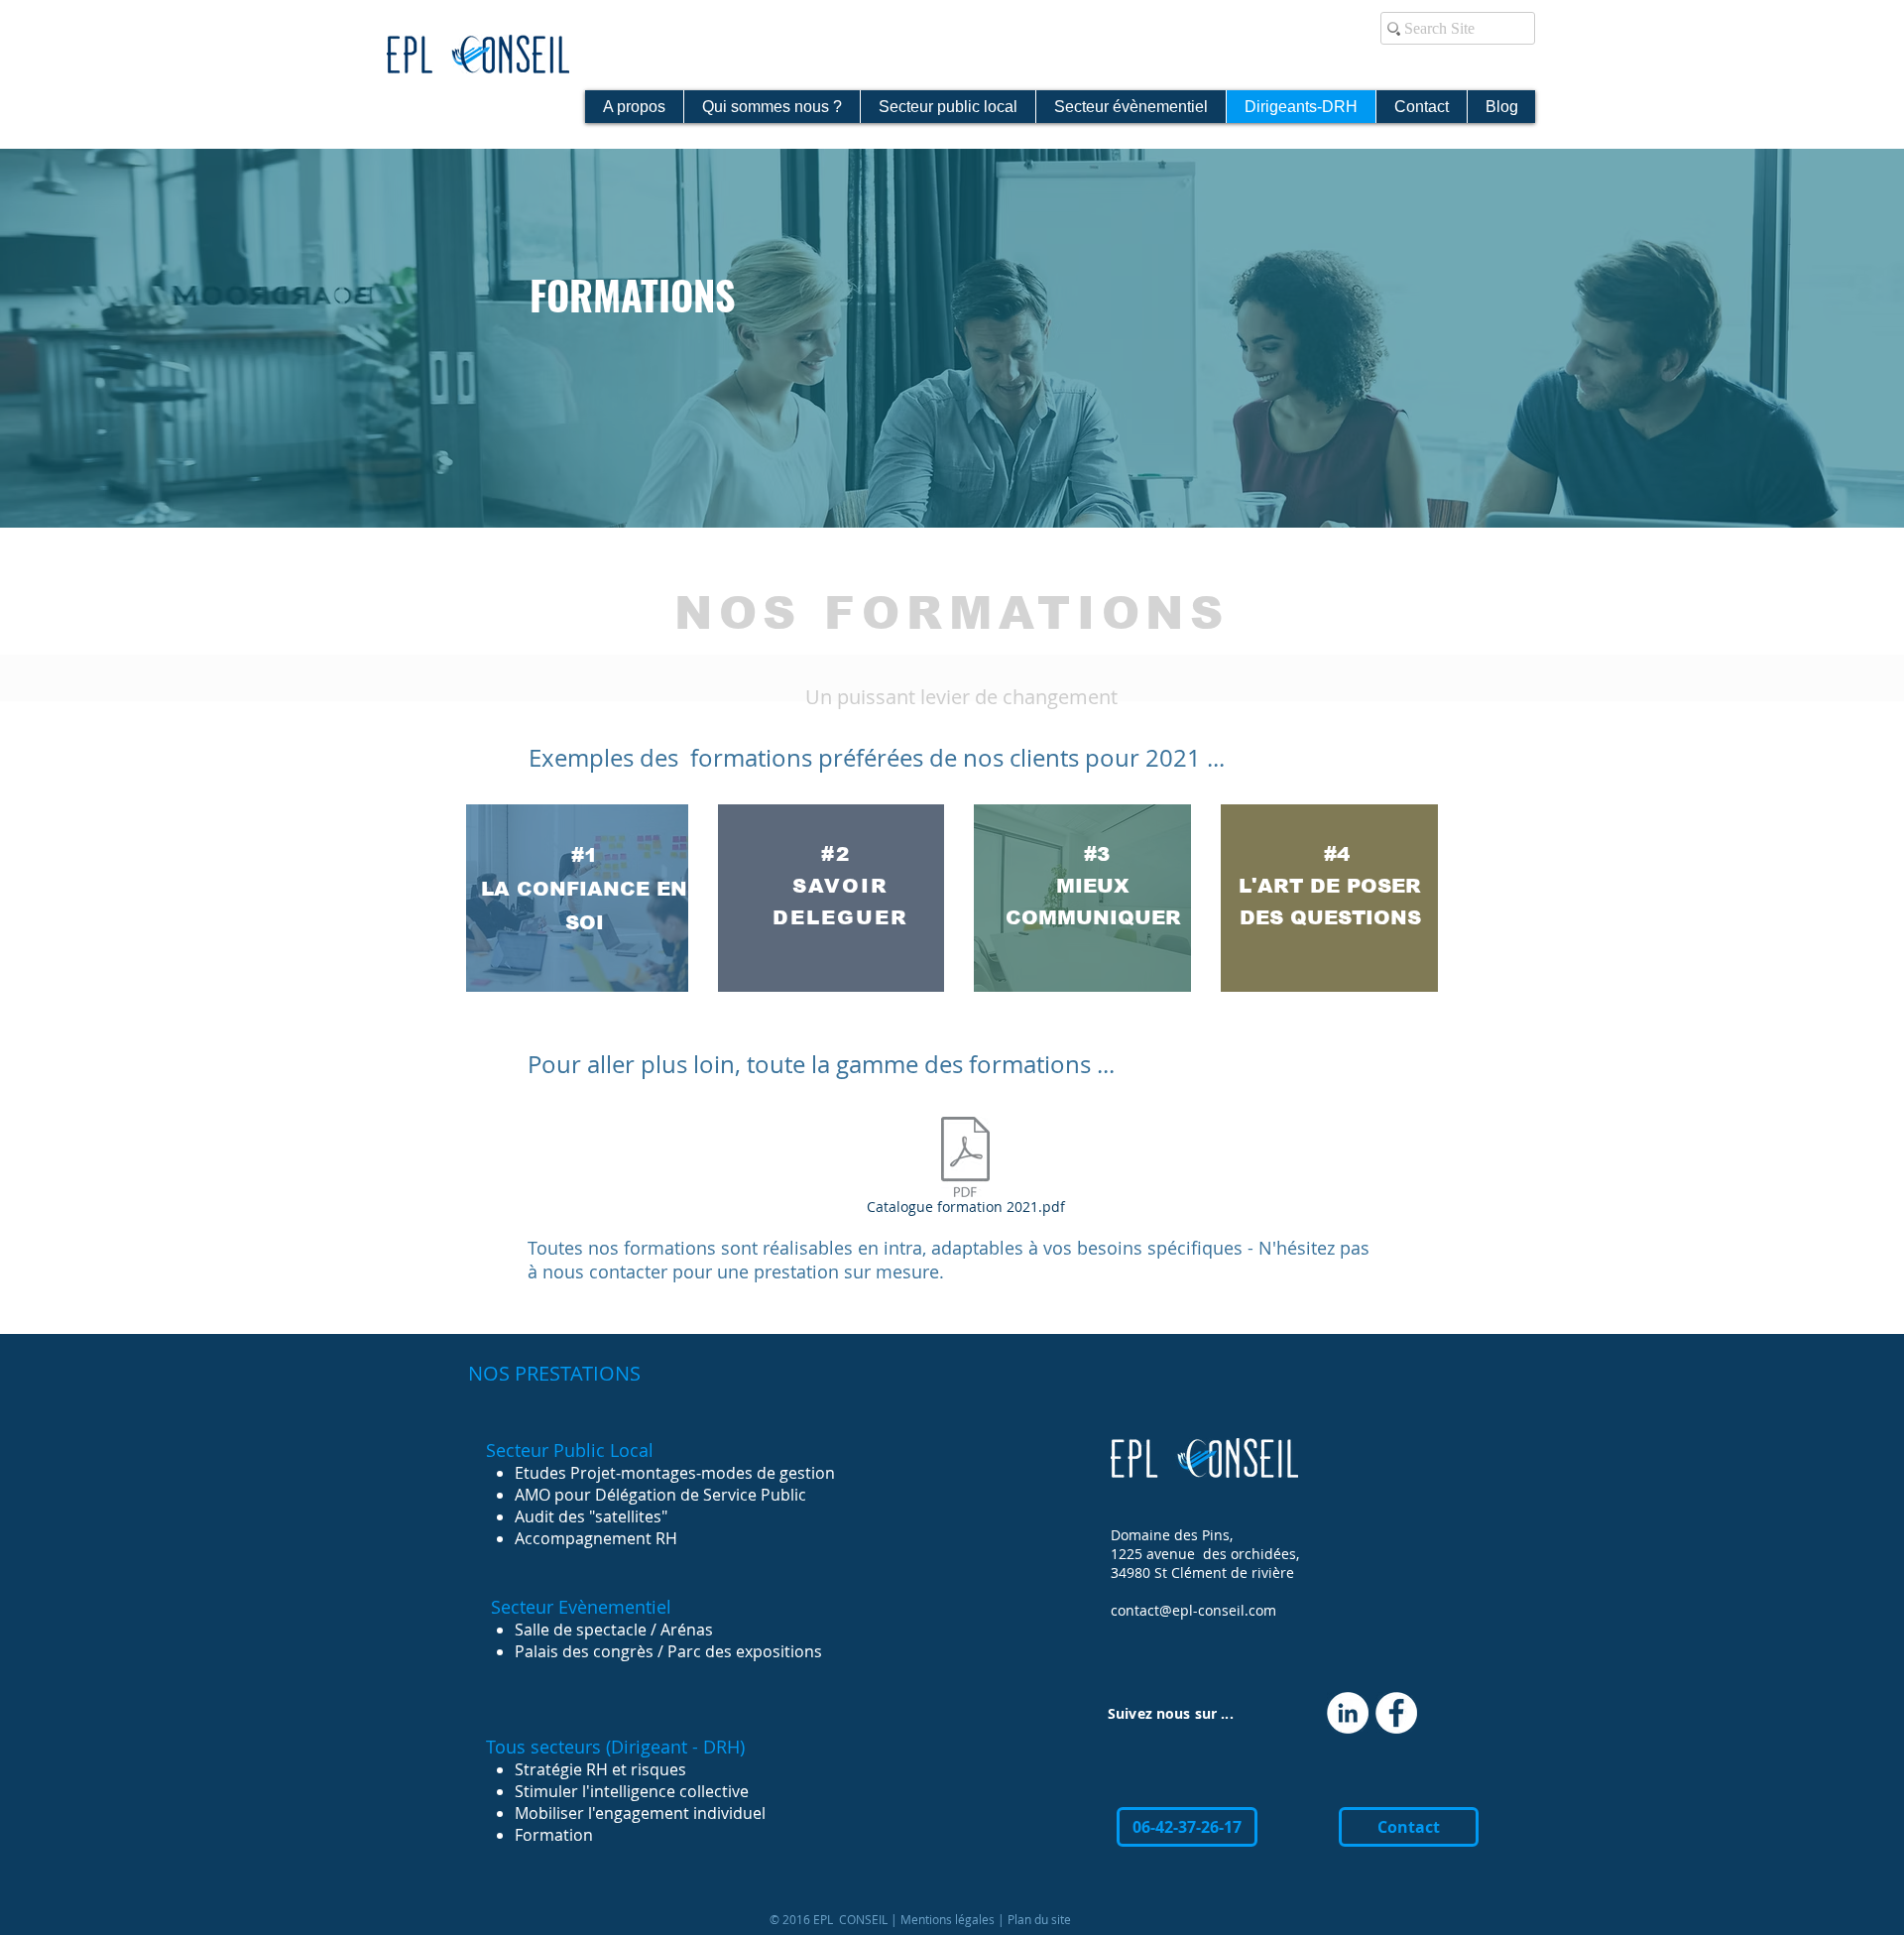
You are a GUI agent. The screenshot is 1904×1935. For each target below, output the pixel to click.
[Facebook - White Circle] (1396, 1713)
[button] (1187, 1827)
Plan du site (1039, 1919)
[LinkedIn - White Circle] (1348, 1713)
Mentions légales (948, 1919)
